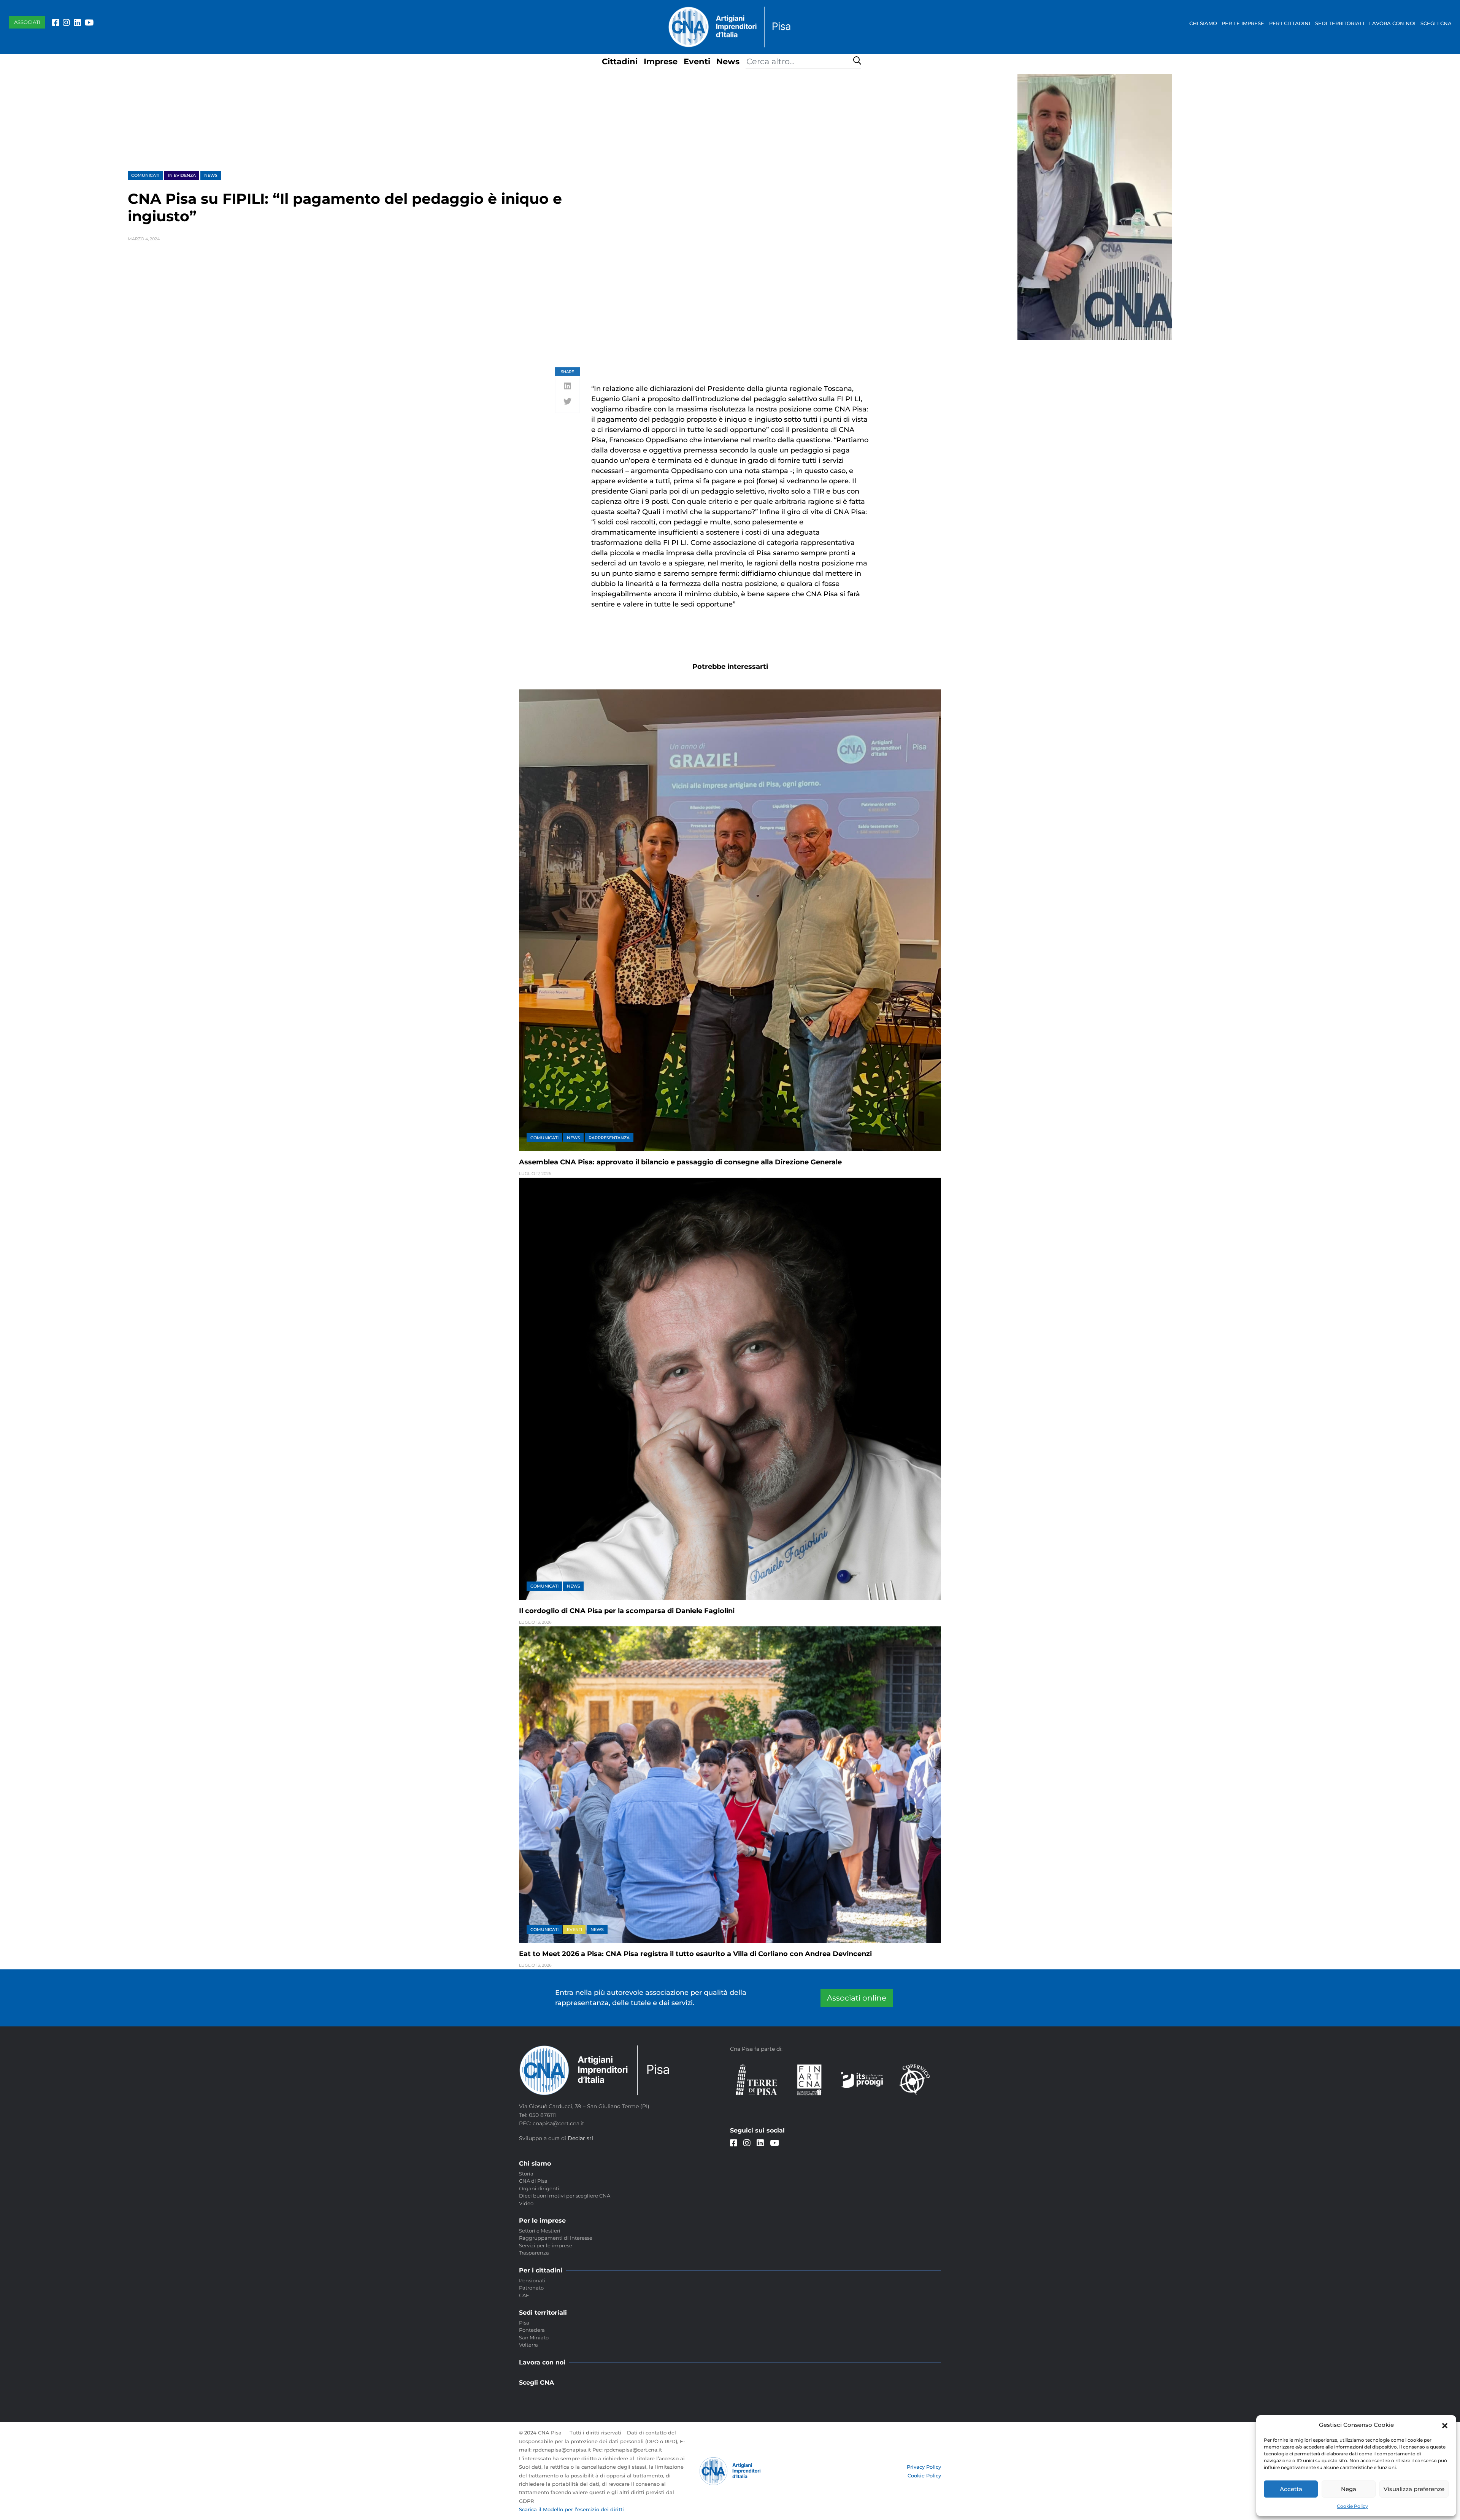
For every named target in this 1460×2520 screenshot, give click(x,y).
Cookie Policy (1352, 2506)
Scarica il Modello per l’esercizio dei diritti (571, 2509)
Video (526, 2203)
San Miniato (534, 2337)
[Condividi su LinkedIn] (567, 387)
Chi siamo (1203, 23)
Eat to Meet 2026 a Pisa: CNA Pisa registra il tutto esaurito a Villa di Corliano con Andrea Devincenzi (695, 1954)
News (728, 61)
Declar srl (580, 2138)
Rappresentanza (609, 1138)
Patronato (531, 2288)
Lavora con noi (1392, 23)
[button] (1445, 2425)
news (211, 175)
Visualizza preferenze (1414, 2489)
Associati (27, 22)
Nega (1349, 2489)
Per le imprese (1243, 23)
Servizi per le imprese (546, 2245)
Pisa (524, 2323)
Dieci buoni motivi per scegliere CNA (565, 2196)
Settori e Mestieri (540, 2231)
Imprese (661, 61)
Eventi (697, 61)
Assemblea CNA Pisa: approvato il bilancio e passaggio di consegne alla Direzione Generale (680, 1162)
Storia (526, 2174)
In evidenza (182, 175)
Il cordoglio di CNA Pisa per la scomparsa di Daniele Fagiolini (627, 1611)
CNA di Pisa (533, 2181)
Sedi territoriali (1340, 23)
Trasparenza (534, 2253)
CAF (524, 2295)
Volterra (528, 2345)
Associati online (857, 1998)
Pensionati (532, 2280)
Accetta (1291, 2489)
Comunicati (145, 175)
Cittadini (620, 61)
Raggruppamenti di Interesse (556, 2238)
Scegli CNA (1436, 23)
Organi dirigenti (539, 2188)
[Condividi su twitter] (567, 402)
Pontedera (532, 2330)
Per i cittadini (1290, 23)
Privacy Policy (924, 2467)
